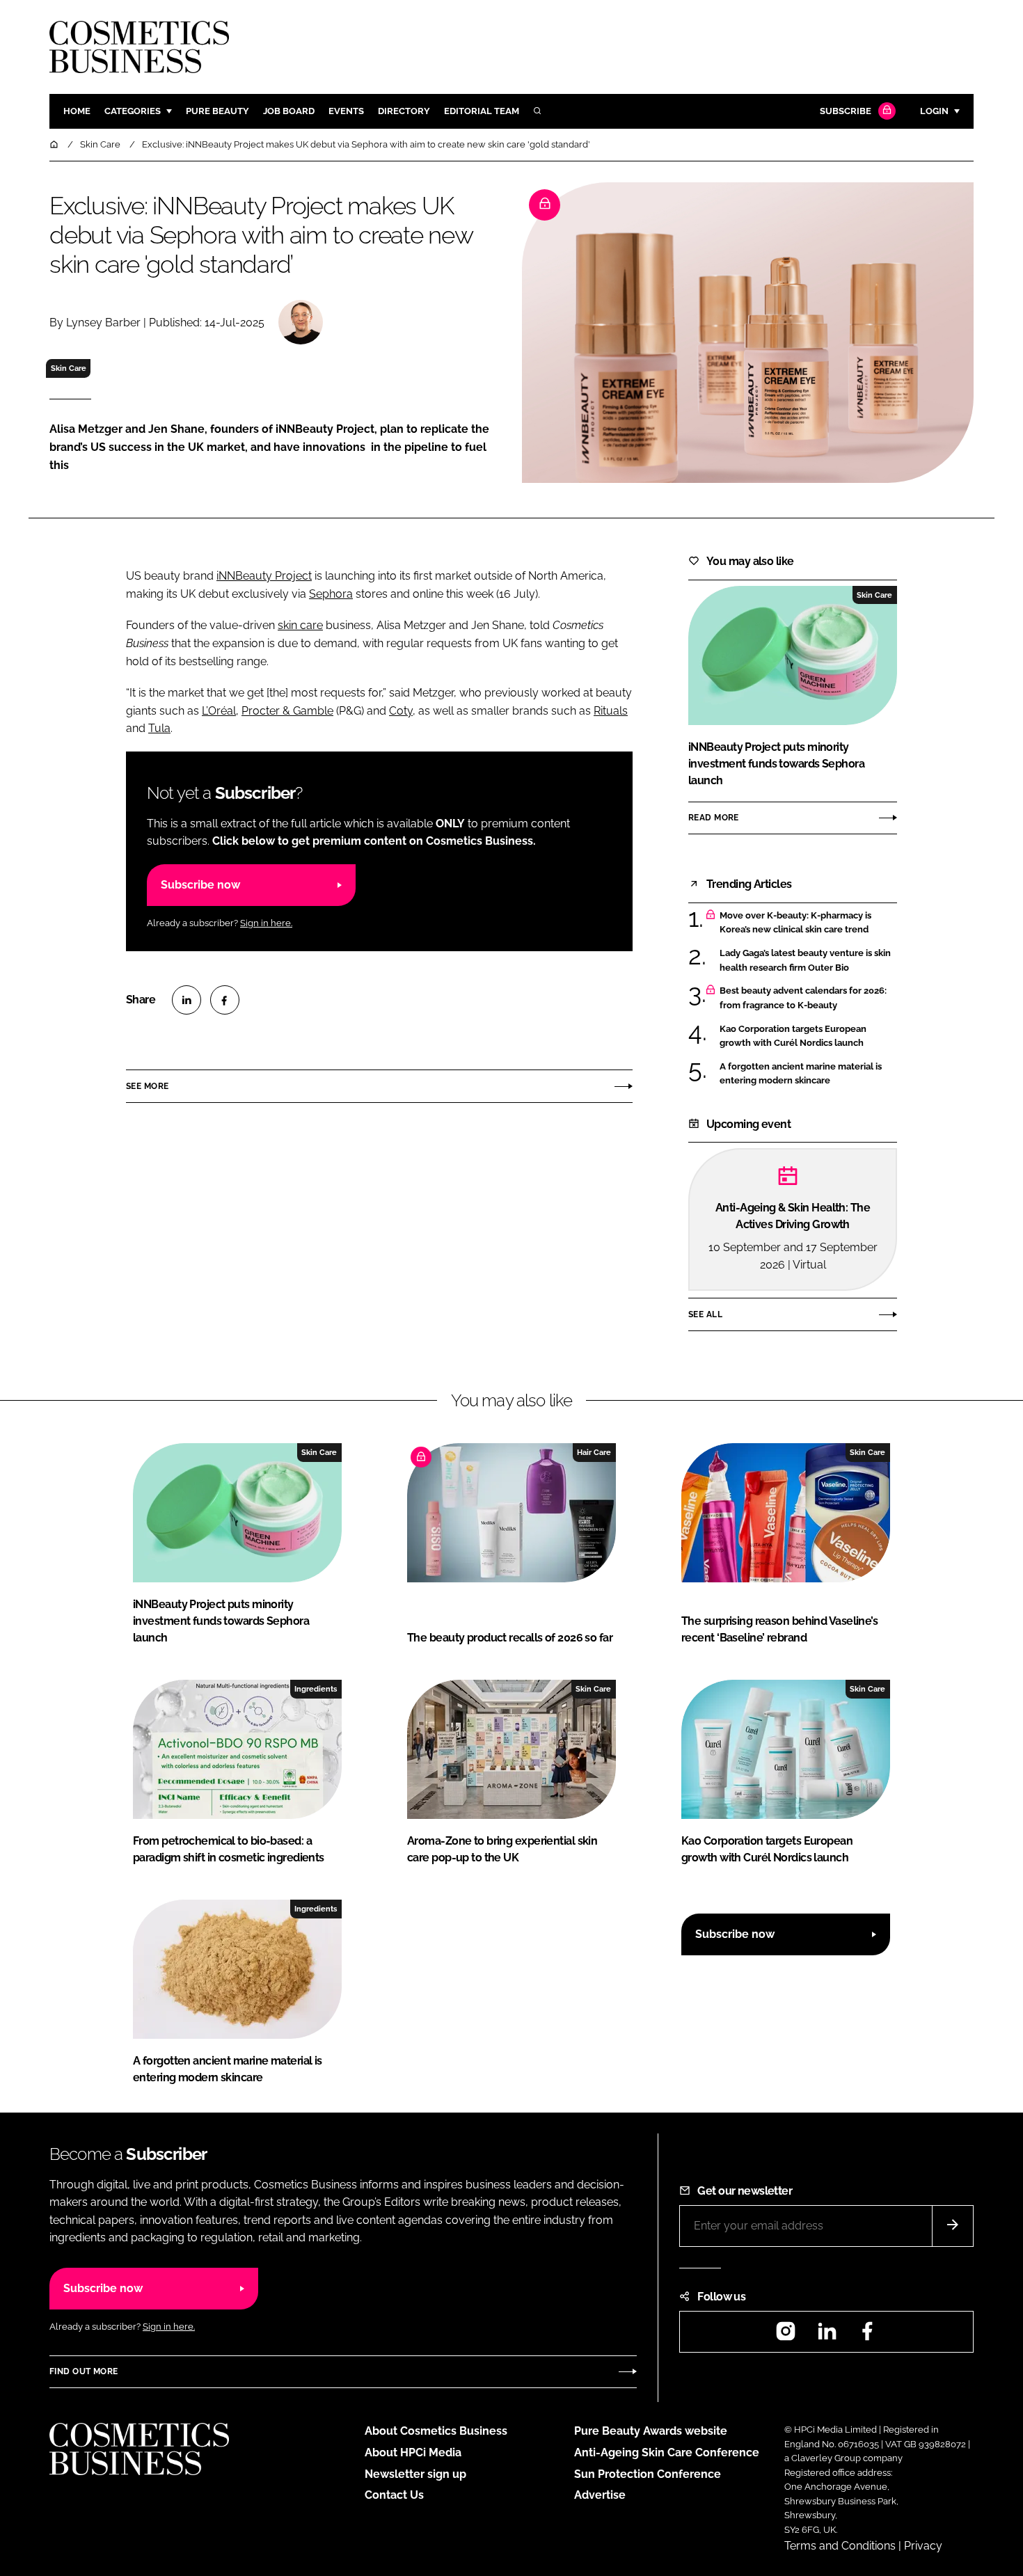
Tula (159, 728)
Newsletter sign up (415, 2474)
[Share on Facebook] (225, 1000)
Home (77, 111)
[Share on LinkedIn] (187, 1000)
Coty (401, 711)
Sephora (331, 594)
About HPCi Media (413, 2452)
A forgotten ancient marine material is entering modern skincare (801, 1074)
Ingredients (316, 1689)
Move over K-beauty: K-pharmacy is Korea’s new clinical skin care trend (795, 923)
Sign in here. (266, 923)
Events (346, 111)
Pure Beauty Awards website (651, 2431)
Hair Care (594, 1452)
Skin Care (69, 368)
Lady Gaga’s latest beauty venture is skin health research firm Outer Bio (805, 961)
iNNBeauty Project (264, 576)
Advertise (600, 2495)
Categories (133, 111)
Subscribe (846, 111)
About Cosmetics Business (436, 2431)
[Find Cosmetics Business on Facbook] (867, 2336)
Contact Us (394, 2495)
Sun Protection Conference (648, 2474)
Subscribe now (200, 885)
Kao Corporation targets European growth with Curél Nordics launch (793, 1036)
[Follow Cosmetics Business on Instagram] (786, 2336)
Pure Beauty (217, 111)
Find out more (84, 2371)
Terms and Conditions (840, 2546)
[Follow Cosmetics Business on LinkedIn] (827, 2336)
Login (934, 111)
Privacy (923, 2546)
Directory (404, 111)
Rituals (611, 711)
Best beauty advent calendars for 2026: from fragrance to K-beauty (803, 998)
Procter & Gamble (287, 711)
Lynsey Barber (103, 323)
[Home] (55, 144)
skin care (300, 625)
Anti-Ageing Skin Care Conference (667, 2452)
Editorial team (482, 111)
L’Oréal (219, 711)
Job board (289, 111)
